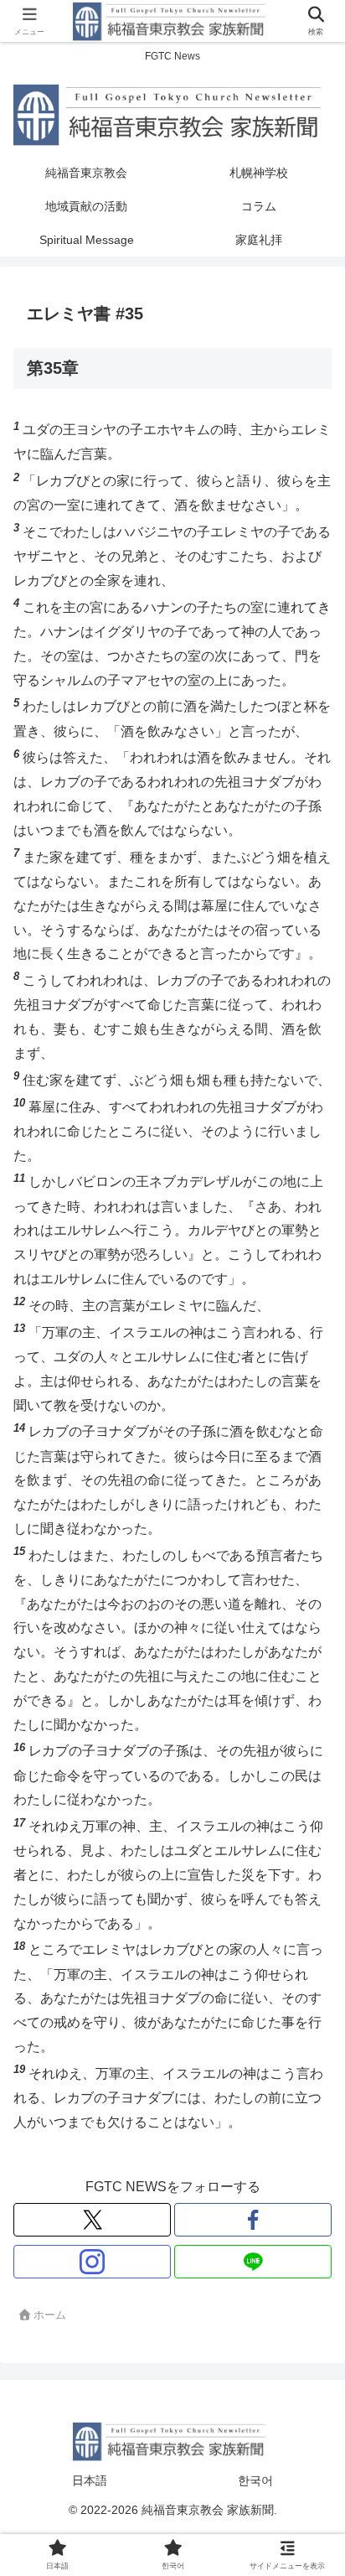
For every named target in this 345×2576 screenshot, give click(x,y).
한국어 (255, 2480)
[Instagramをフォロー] (92, 2262)
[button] (308, 2192)
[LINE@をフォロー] (253, 2262)
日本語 (90, 2480)
